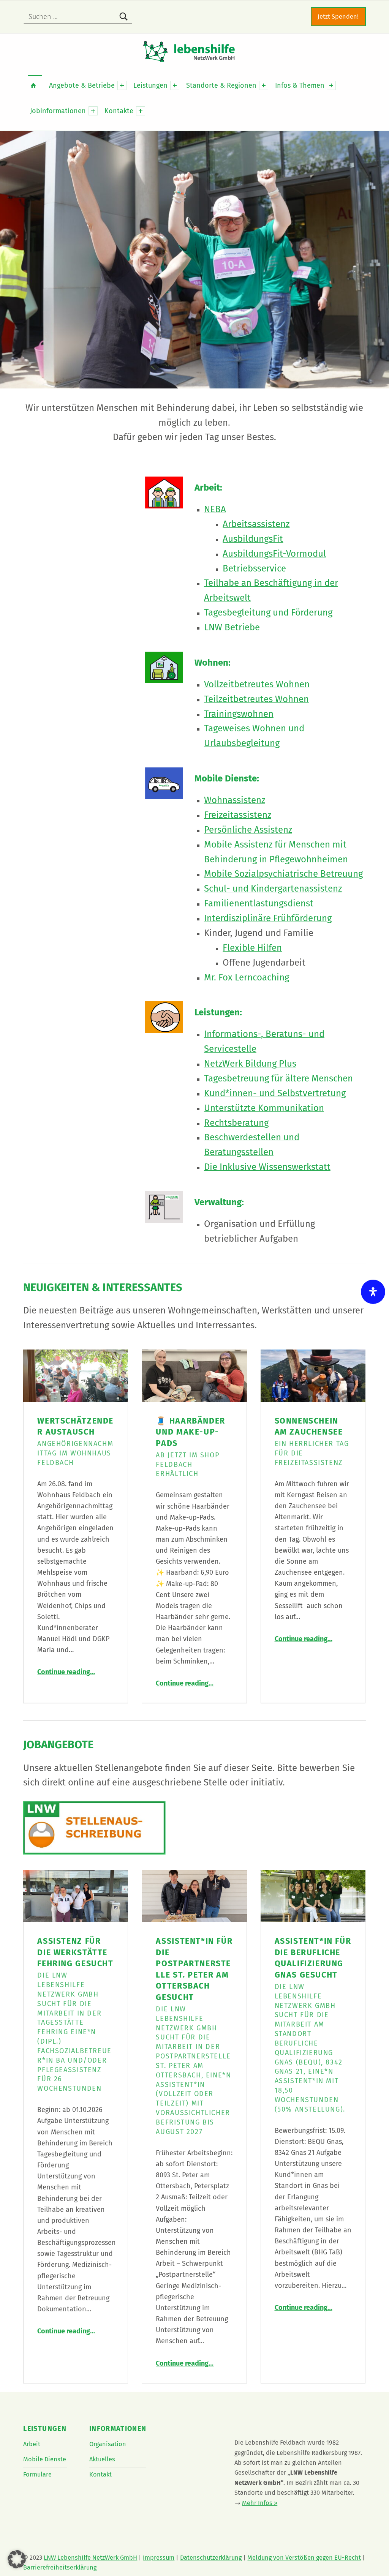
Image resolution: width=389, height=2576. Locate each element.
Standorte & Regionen (221, 85)
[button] (17, 2559)
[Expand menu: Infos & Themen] (331, 85)
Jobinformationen (58, 111)
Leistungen (150, 85)
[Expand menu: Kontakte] (141, 111)
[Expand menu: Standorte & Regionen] (264, 85)
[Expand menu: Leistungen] (175, 85)
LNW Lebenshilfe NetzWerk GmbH (90, 2558)
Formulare (37, 2474)
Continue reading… (66, 1672)
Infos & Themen (300, 85)
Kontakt (100, 2474)
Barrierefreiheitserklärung (60, 2567)
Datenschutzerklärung (211, 2558)
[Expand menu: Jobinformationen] (93, 111)
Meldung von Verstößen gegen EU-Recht (304, 2558)
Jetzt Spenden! (338, 17)
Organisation (108, 2444)
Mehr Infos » (260, 2503)
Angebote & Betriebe (82, 85)
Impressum (159, 2558)
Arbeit (32, 2444)
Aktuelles (102, 2459)
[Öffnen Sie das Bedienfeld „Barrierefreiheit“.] (373, 1292)
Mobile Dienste (45, 2459)
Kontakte (119, 111)
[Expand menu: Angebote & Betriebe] (122, 85)
